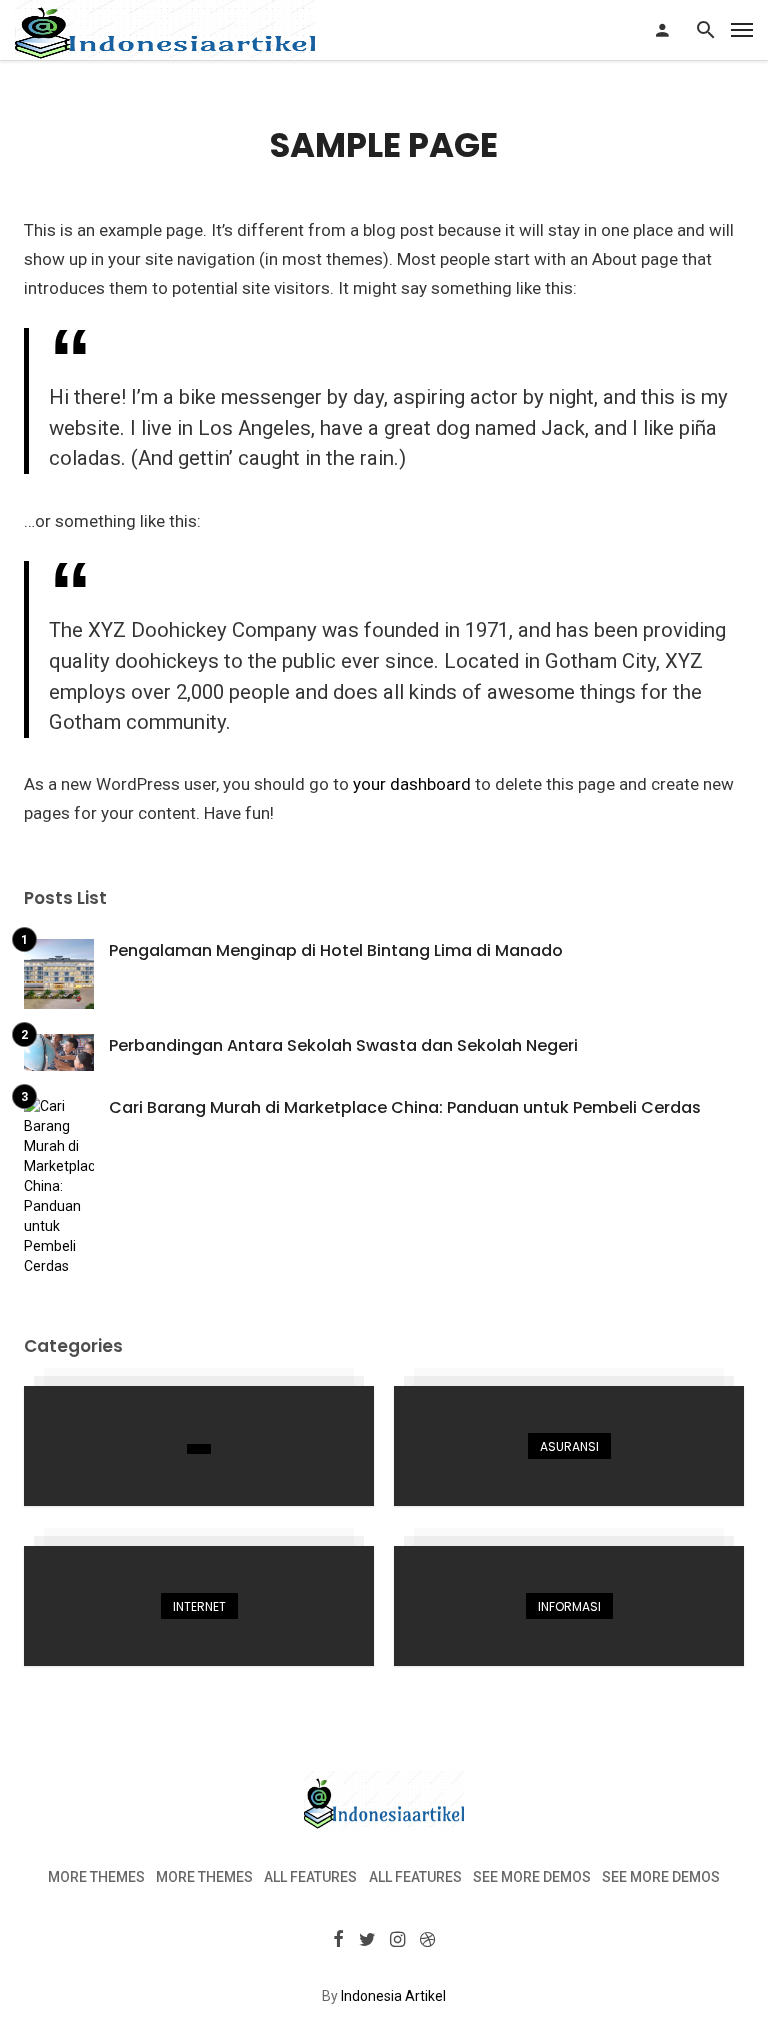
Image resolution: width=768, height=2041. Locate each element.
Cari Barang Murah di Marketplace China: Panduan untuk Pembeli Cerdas (405, 1107)
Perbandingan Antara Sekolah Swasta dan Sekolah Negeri (343, 1045)
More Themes (96, 1877)
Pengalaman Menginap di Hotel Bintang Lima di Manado (336, 950)
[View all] (199, 1446)
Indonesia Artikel (393, 1996)
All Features (310, 1877)
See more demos (532, 1877)
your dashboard (412, 784)
